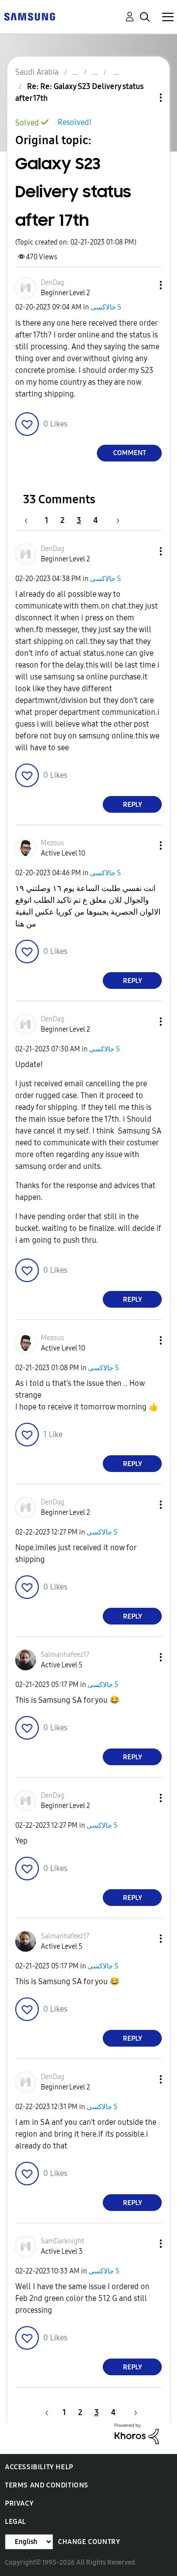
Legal (15, 2522)
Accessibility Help (39, 2467)
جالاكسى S (106, 307)
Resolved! (74, 122)
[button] (145, 285)
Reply (133, 805)
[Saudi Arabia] (29, 16)
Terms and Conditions (47, 2485)
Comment (130, 453)
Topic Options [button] (144, 98)
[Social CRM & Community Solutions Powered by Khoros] (137, 2433)
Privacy (19, 2503)
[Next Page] (115, 520)
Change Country (89, 2542)
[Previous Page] (31, 520)
